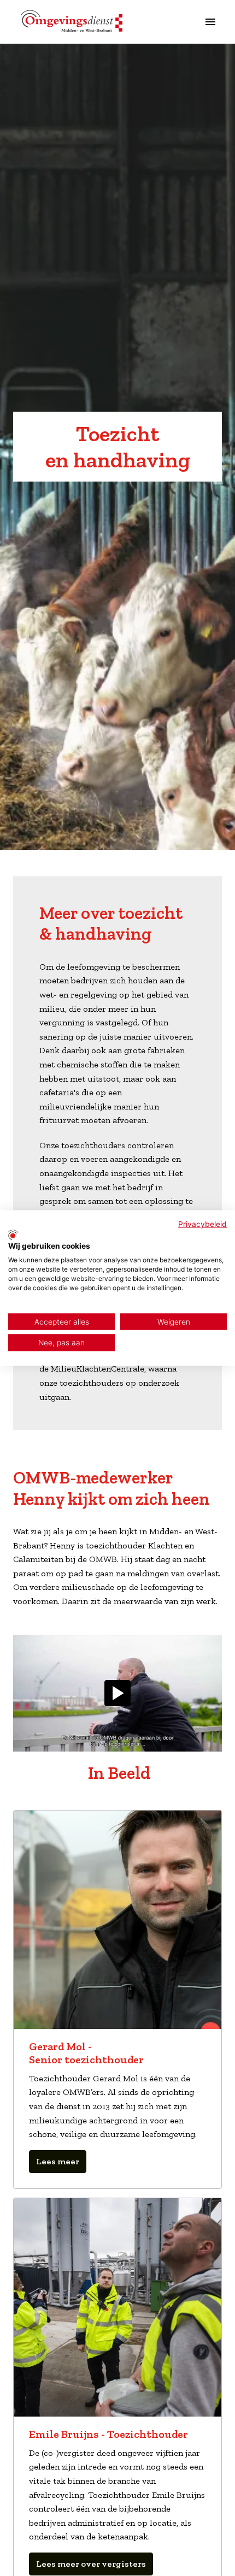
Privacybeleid (202, 1224)
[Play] (117, 1693)
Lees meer (58, 2161)
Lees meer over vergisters (91, 2564)
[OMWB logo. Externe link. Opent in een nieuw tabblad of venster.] (13, 1234)
